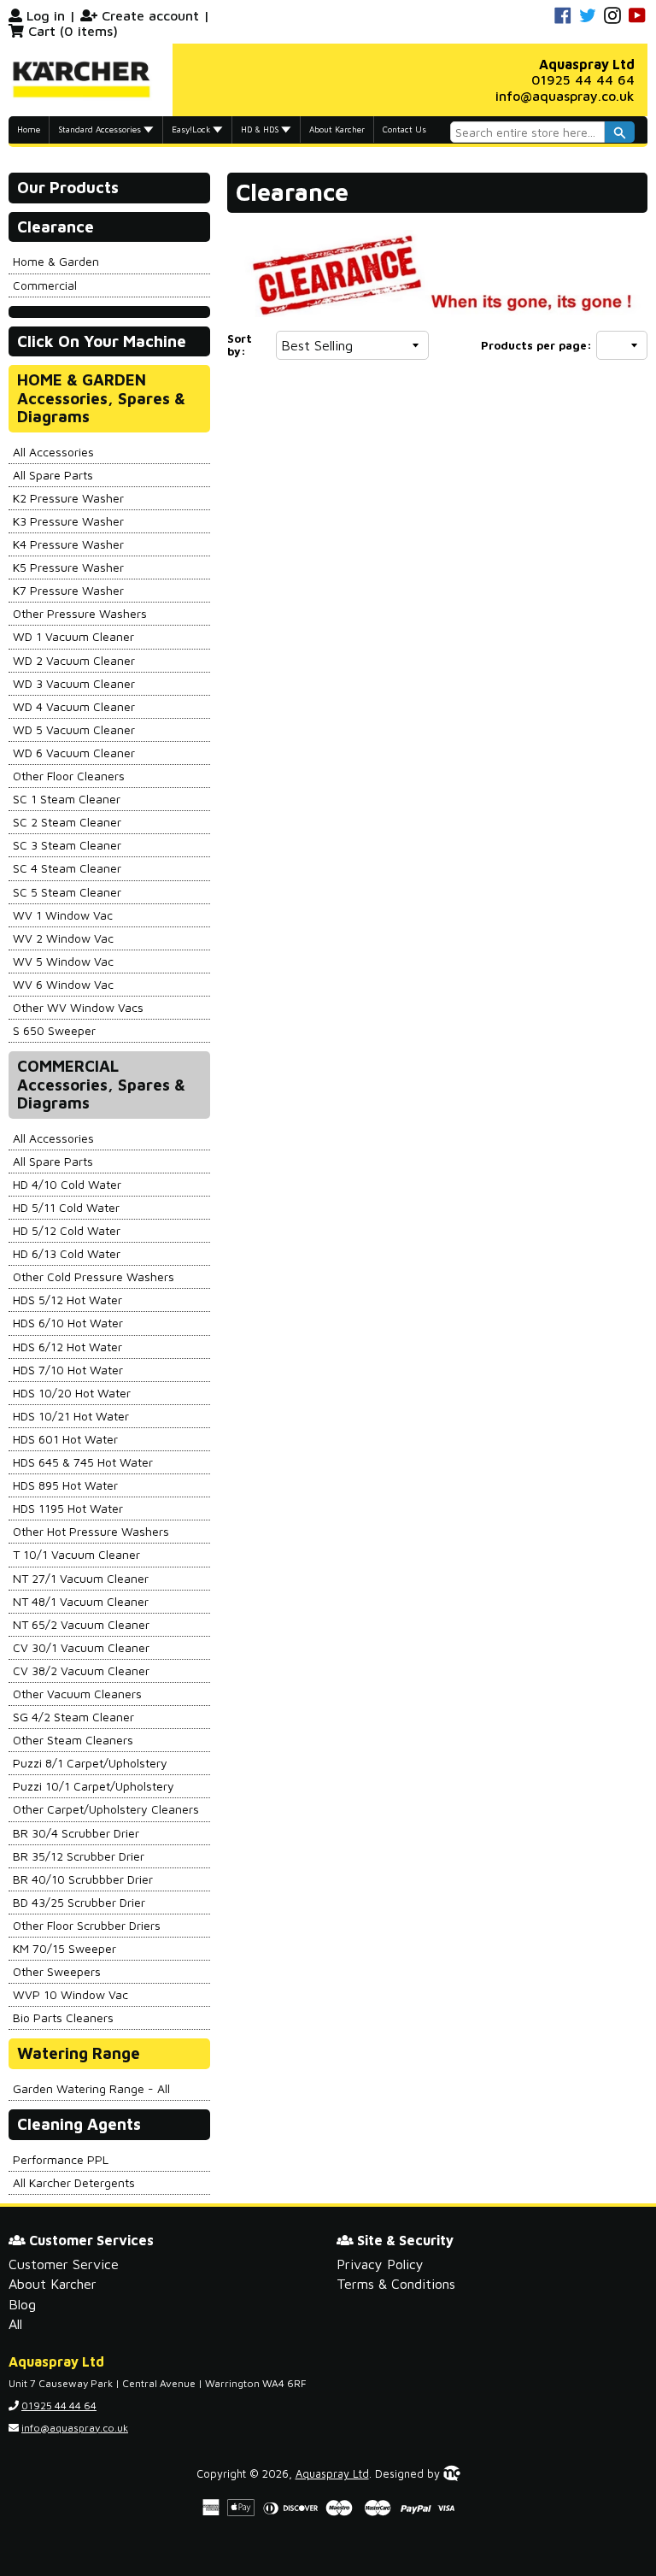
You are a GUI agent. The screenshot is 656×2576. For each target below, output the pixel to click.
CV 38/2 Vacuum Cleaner (81, 1670)
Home (29, 129)
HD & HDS (261, 129)
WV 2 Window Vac (63, 938)
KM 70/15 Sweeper (64, 1948)
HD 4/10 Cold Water (67, 1184)
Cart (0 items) (73, 31)
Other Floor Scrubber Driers (87, 1925)
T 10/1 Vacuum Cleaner (76, 1554)
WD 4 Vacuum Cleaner (74, 706)
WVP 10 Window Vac (70, 1994)
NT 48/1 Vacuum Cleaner (81, 1601)
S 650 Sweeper (54, 1030)
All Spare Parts (53, 475)
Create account (150, 15)
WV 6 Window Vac (63, 984)
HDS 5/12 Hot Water (67, 1300)
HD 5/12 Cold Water (67, 1230)
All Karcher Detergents (74, 2182)
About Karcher (337, 129)
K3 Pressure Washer (68, 521)
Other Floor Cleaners (69, 776)
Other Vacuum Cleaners (77, 1694)
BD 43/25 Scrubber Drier (79, 1902)
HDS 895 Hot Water (65, 1485)
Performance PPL (61, 2159)
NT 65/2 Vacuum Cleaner (81, 1624)
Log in (46, 15)
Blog (22, 2304)
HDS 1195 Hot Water (68, 1508)
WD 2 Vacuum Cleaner (74, 660)
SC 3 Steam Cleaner (67, 845)
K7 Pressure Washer (68, 590)
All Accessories (53, 452)
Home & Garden (56, 261)
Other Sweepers (57, 1971)
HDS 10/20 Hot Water (72, 1393)
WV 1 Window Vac (63, 915)
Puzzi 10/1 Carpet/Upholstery (94, 1786)
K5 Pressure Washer (68, 567)
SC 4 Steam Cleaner (67, 868)
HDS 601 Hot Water (65, 1439)
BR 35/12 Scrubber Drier (79, 1856)
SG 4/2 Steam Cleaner (73, 1717)
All (15, 2324)
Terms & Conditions (396, 2284)
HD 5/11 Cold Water (66, 1207)
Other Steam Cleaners (73, 1740)
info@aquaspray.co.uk (565, 96)
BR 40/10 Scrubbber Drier (83, 1879)
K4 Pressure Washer (68, 544)
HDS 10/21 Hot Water (71, 1416)
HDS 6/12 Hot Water (67, 1347)
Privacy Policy (380, 2264)
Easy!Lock (192, 129)
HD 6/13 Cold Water (67, 1253)
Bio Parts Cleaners (63, 2017)
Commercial (45, 285)
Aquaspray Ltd (332, 2474)
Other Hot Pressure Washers (91, 1531)
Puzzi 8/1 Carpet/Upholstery (90, 1763)
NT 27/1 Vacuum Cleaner (81, 1578)
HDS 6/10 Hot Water (68, 1323)
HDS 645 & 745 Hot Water (83, 1462)
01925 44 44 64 (583, 79)
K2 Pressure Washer (68, 498)
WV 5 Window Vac (63, 961)
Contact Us (404, 129)
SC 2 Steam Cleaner (67, 822)
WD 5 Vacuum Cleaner (74, 729)
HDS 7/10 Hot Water (68, 1370)
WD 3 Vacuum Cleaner (74, 683)
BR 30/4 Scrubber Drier (76, 1833)
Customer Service (64, 2264)
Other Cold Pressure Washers (94, 1276)
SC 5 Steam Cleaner (67, 892)
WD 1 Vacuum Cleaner (73, 636)
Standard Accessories (101, 129)
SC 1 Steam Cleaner (67, 799)
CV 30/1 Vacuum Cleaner (81, 1647)
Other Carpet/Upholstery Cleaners (106, 1809)
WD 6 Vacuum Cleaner (74, 753)
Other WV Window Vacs (78, 1007)
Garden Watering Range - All (91, 2088)
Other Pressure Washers (80, 613)
